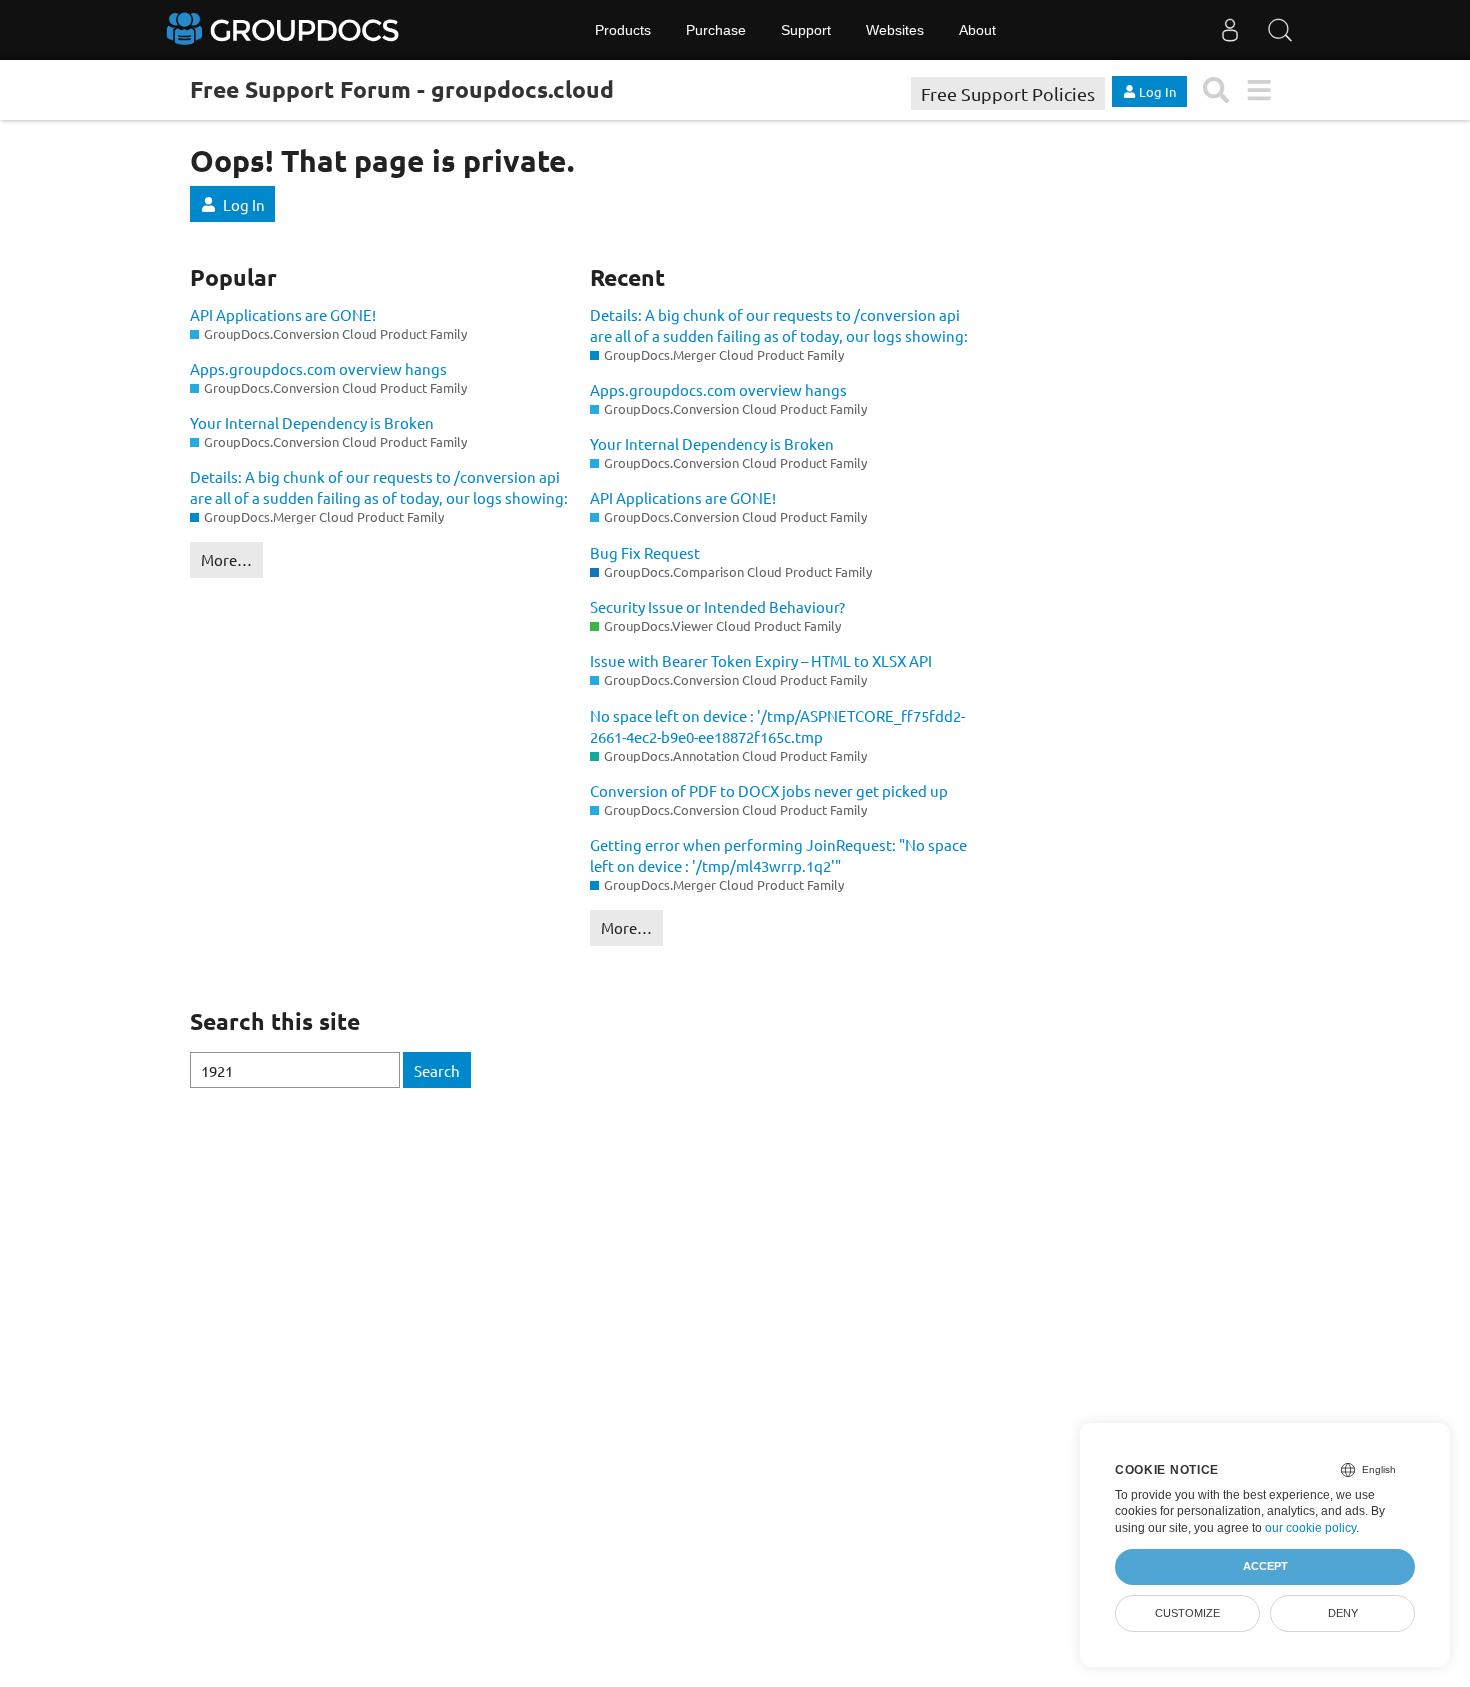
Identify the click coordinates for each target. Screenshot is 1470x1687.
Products (623, 30)
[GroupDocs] (285, 30)
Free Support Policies (1008, 93)
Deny (1343, 1613)
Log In (244, 204)
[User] (1230, 30)
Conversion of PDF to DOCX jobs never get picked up (769, 790)
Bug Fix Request (645, 552)
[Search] (1280, 30)
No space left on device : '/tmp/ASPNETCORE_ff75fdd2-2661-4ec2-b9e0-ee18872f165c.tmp (777, 726)
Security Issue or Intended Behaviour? (717, 606)
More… (226, 559)
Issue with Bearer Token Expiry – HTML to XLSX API (761, 660)
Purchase (716, 30)
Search (437, 1070)
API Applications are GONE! (283, 314)
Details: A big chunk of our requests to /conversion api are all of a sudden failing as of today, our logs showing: (379, 487)
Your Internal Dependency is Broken (312, 422)
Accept (1265, 1566)
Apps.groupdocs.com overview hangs (318, 368)
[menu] (1258, 90)
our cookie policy (1310, 1528)
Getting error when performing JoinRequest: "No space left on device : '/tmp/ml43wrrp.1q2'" (778, 855)
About (977, 30)
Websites (895, 30)
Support (806, 30)
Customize (1187, 1613)
